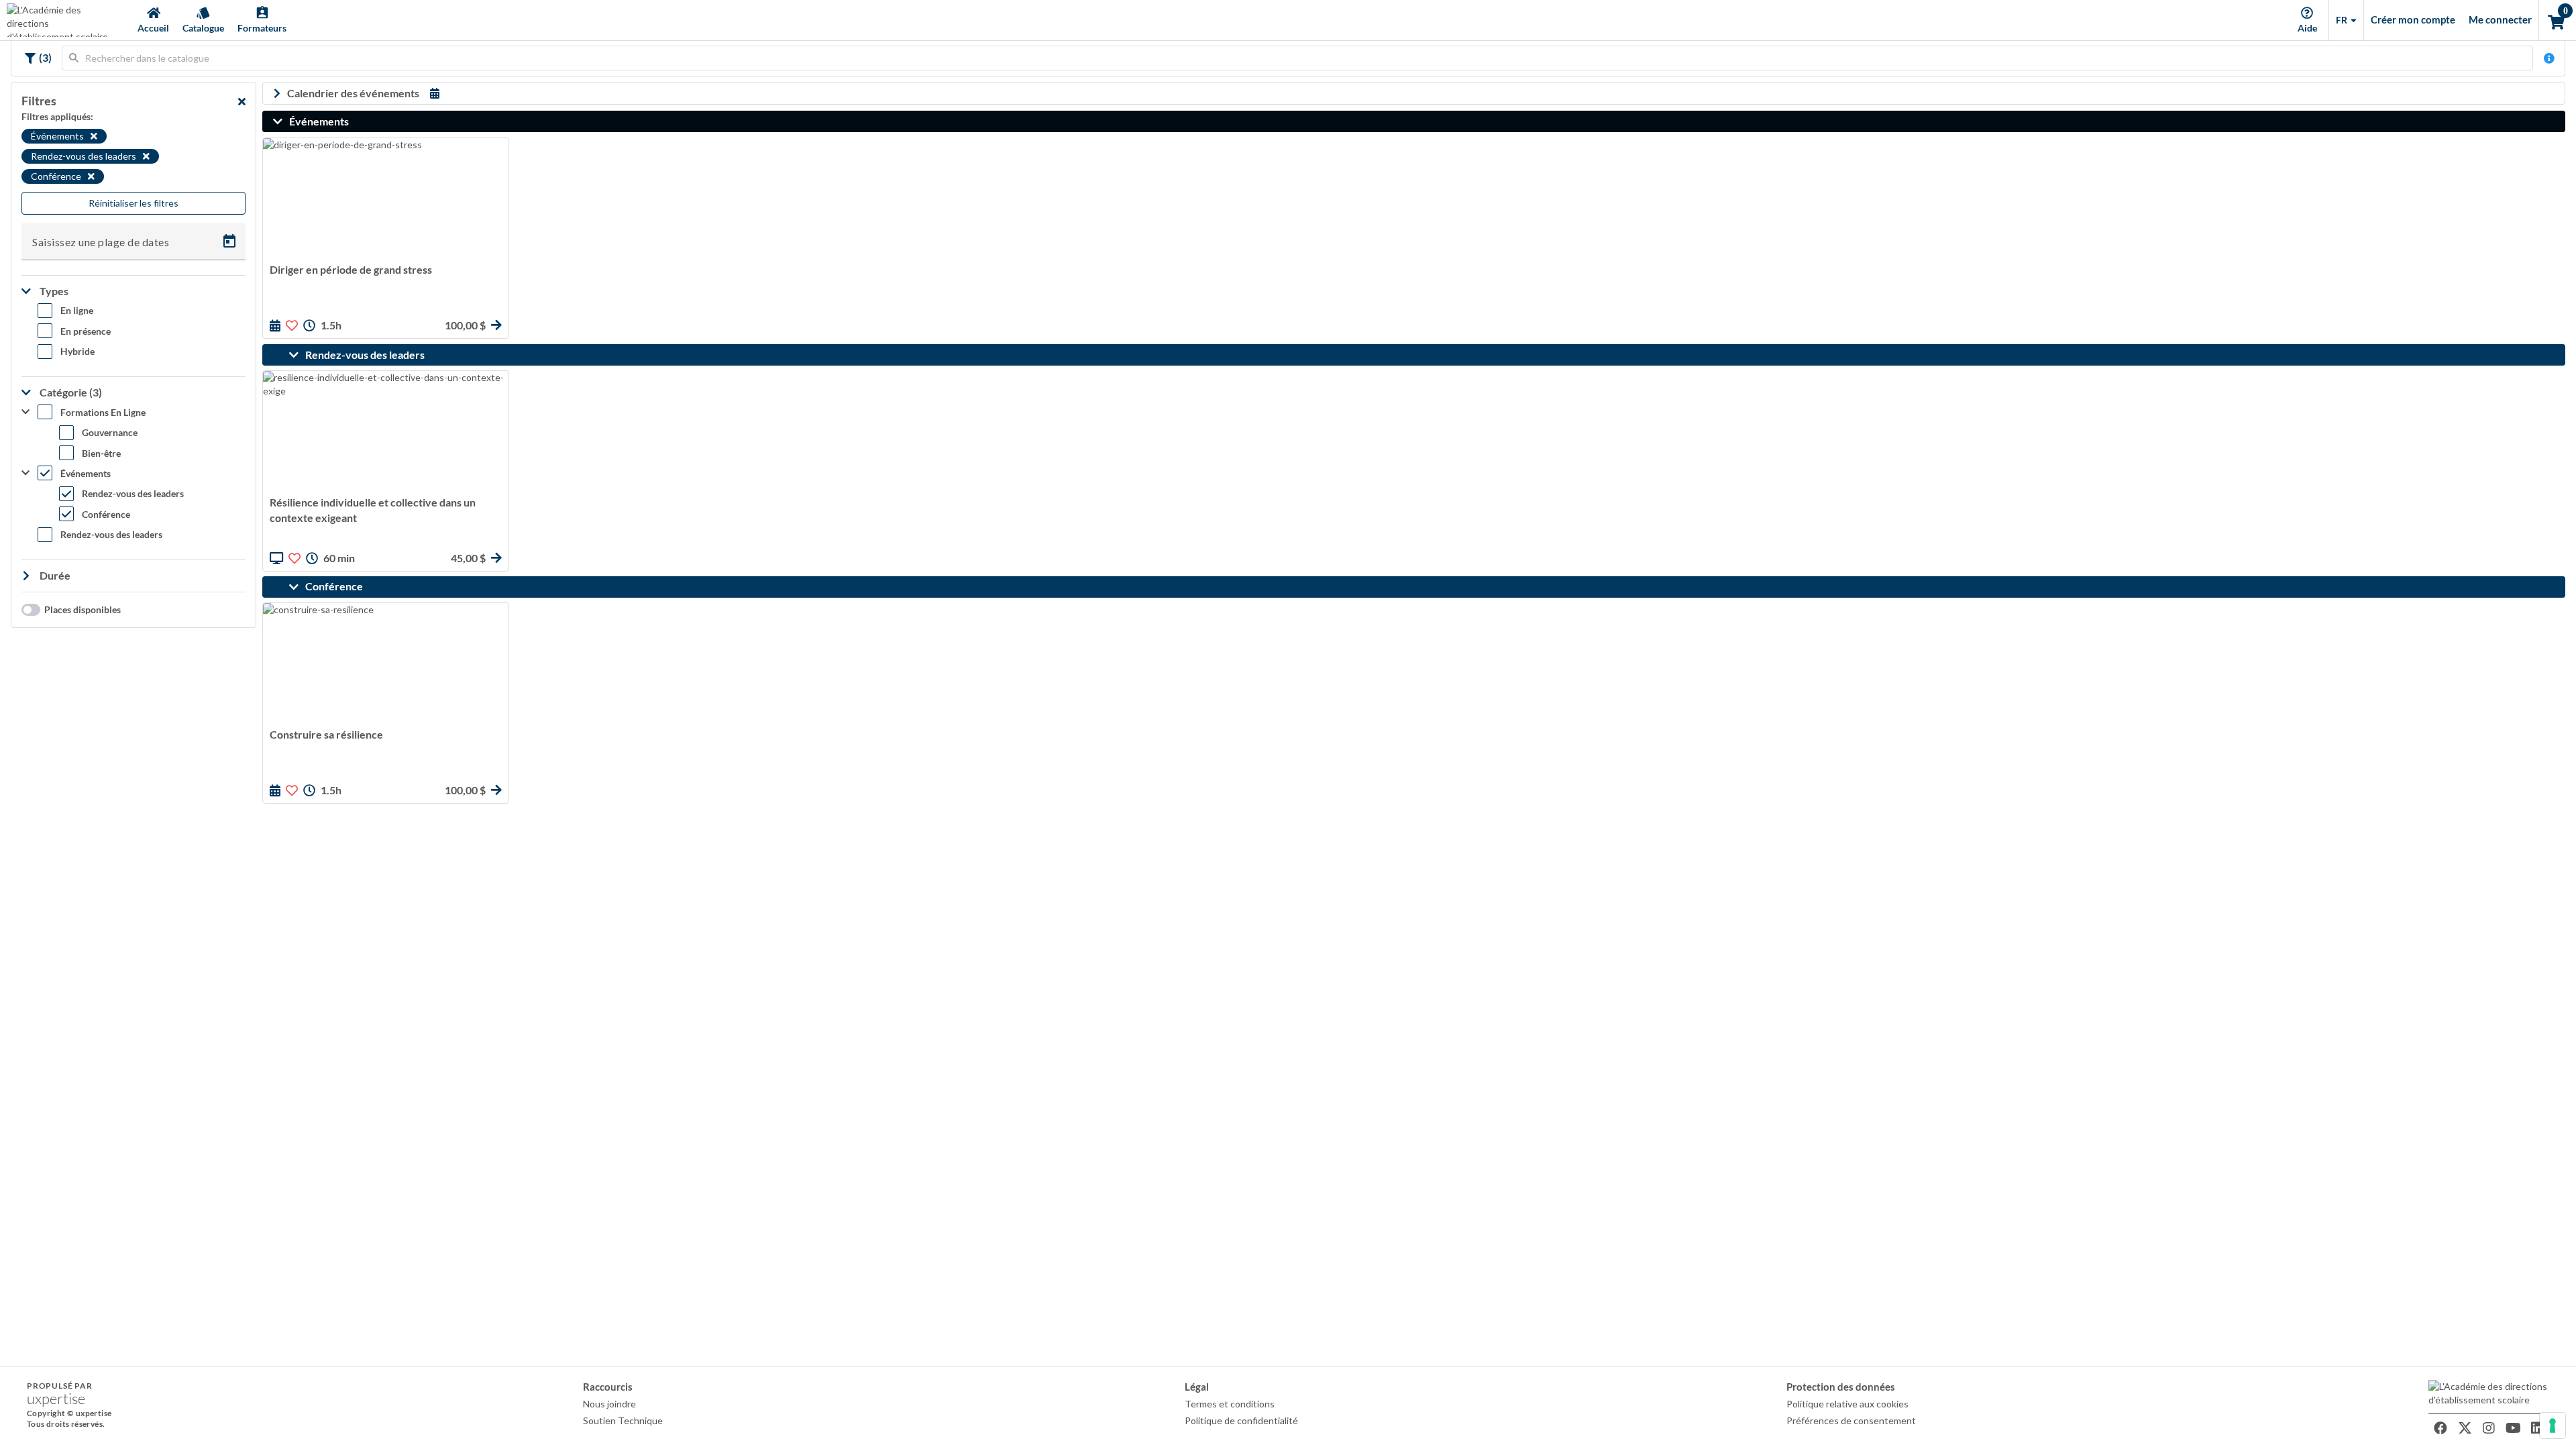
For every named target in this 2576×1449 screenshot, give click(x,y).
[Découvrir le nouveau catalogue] (2549, 58)
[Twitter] (2465, 1428)
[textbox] (1297, 58)
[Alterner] (29, 58)
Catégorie (70, 392)
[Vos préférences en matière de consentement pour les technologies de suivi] (2553, 1426)
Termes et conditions (1230, 1404)
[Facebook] (2440, 1428)
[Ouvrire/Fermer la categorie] (281, 121)
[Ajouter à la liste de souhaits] (292, 325)
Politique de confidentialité (1241, 1420)
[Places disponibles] (28, 610)
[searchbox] (1297, 58)
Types (53, 291)
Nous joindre (609, 1404)
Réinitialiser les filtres (133, 203)
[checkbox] (65, 313)
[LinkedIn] (2537, 1428)
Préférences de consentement (1851, 1420)
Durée (54, 575)
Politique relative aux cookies (1847, 1404)
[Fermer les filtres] (242, 101)
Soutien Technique (623, 1420)
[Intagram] (2489, 1428)
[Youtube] (2513, 1428)
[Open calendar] (229, 241)
